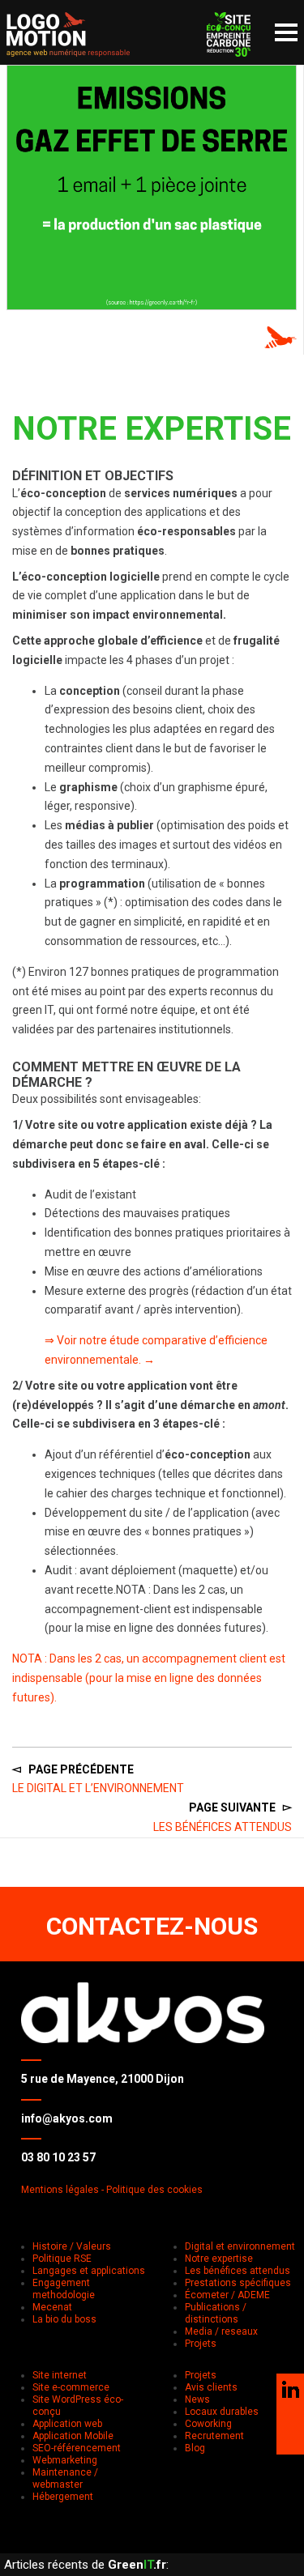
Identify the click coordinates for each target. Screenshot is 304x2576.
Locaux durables (222, 2412)
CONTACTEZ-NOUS (152, 1926)
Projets (201, 2344)
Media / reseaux (221, 2331)
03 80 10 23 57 (58, 2157)
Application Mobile (73, 2436)
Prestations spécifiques (238, 2283)
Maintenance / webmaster (65, 2478)
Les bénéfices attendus (223, 1827)
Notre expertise (219, 2259)
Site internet (60, 2375)
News (197, 2399)
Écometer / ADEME (227, 2295)
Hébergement (63, 2497)
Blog (195, 2448)
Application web (67, 2424)
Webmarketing (65, 2460)
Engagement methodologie (64, 2289)
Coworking (208, 2424)
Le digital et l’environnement (98, 1788)
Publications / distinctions (216, 2313)
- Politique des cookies (152, 2190)
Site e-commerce (71, 2387)
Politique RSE (62, 2259)
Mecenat (52, 2307)
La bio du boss (64, 2319)
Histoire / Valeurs (72, 2246)
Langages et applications (89, 2271)
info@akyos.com (67, 2118)
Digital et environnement (240, 2246)
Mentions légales (60, 2190)
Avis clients (211, 2387)
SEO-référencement (77, 2448)
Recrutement (214, 2436)
